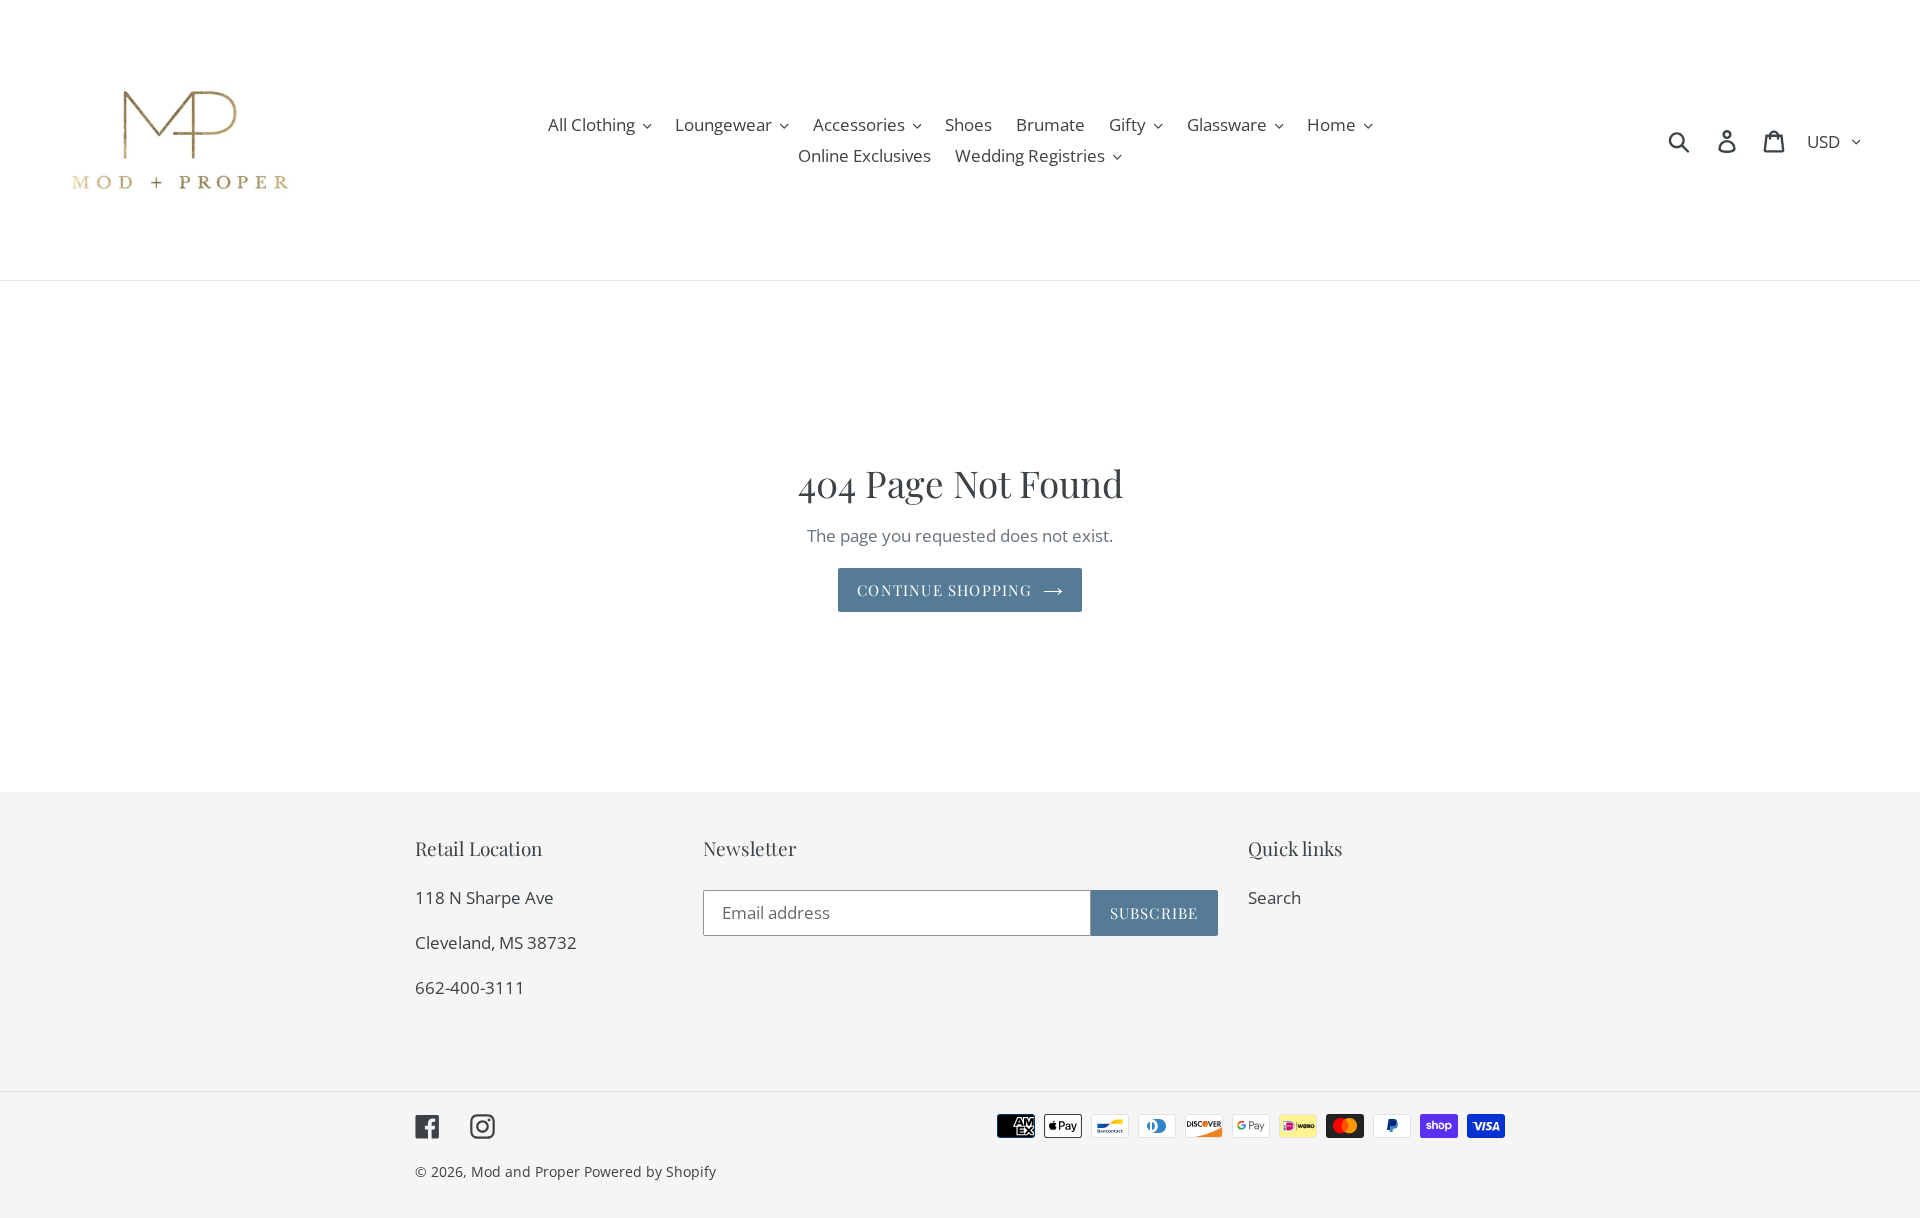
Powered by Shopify (650, 1171)
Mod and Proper (525, 1171)
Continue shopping (944, 590)
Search (1274, 897)
